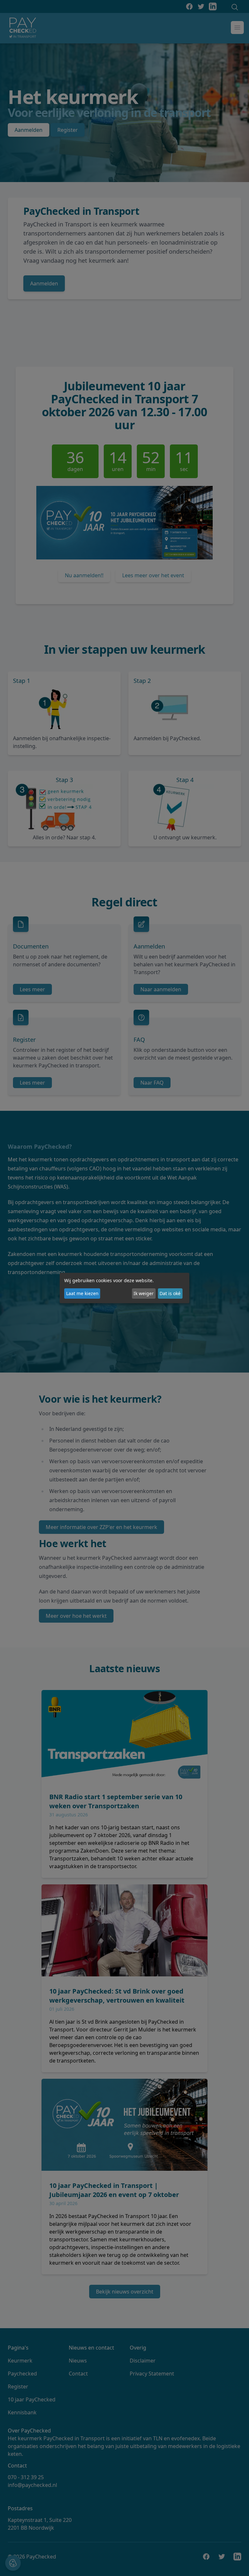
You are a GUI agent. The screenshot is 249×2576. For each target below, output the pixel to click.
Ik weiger (144, 1293)
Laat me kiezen (82, 1293)
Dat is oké (170, 1293)
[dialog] (124, 1288)
